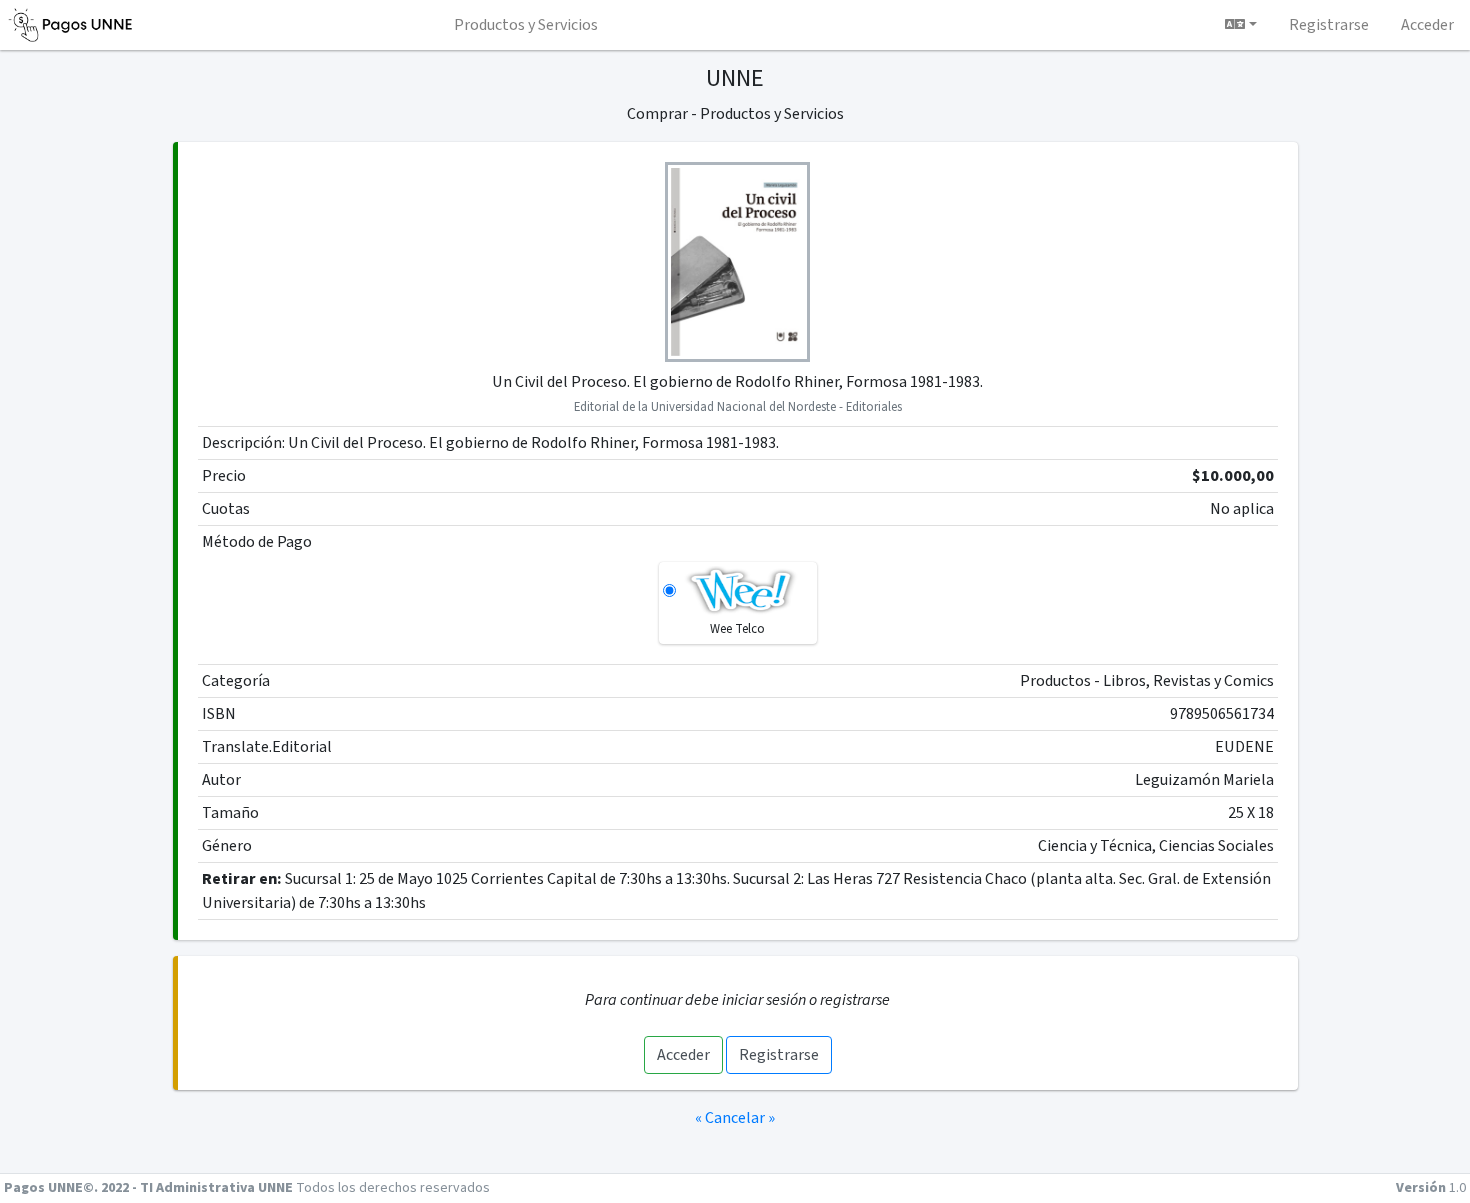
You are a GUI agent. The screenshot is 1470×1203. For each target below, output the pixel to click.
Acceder (683, 1055)
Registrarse (779, 1055)
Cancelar (735, 1118)
